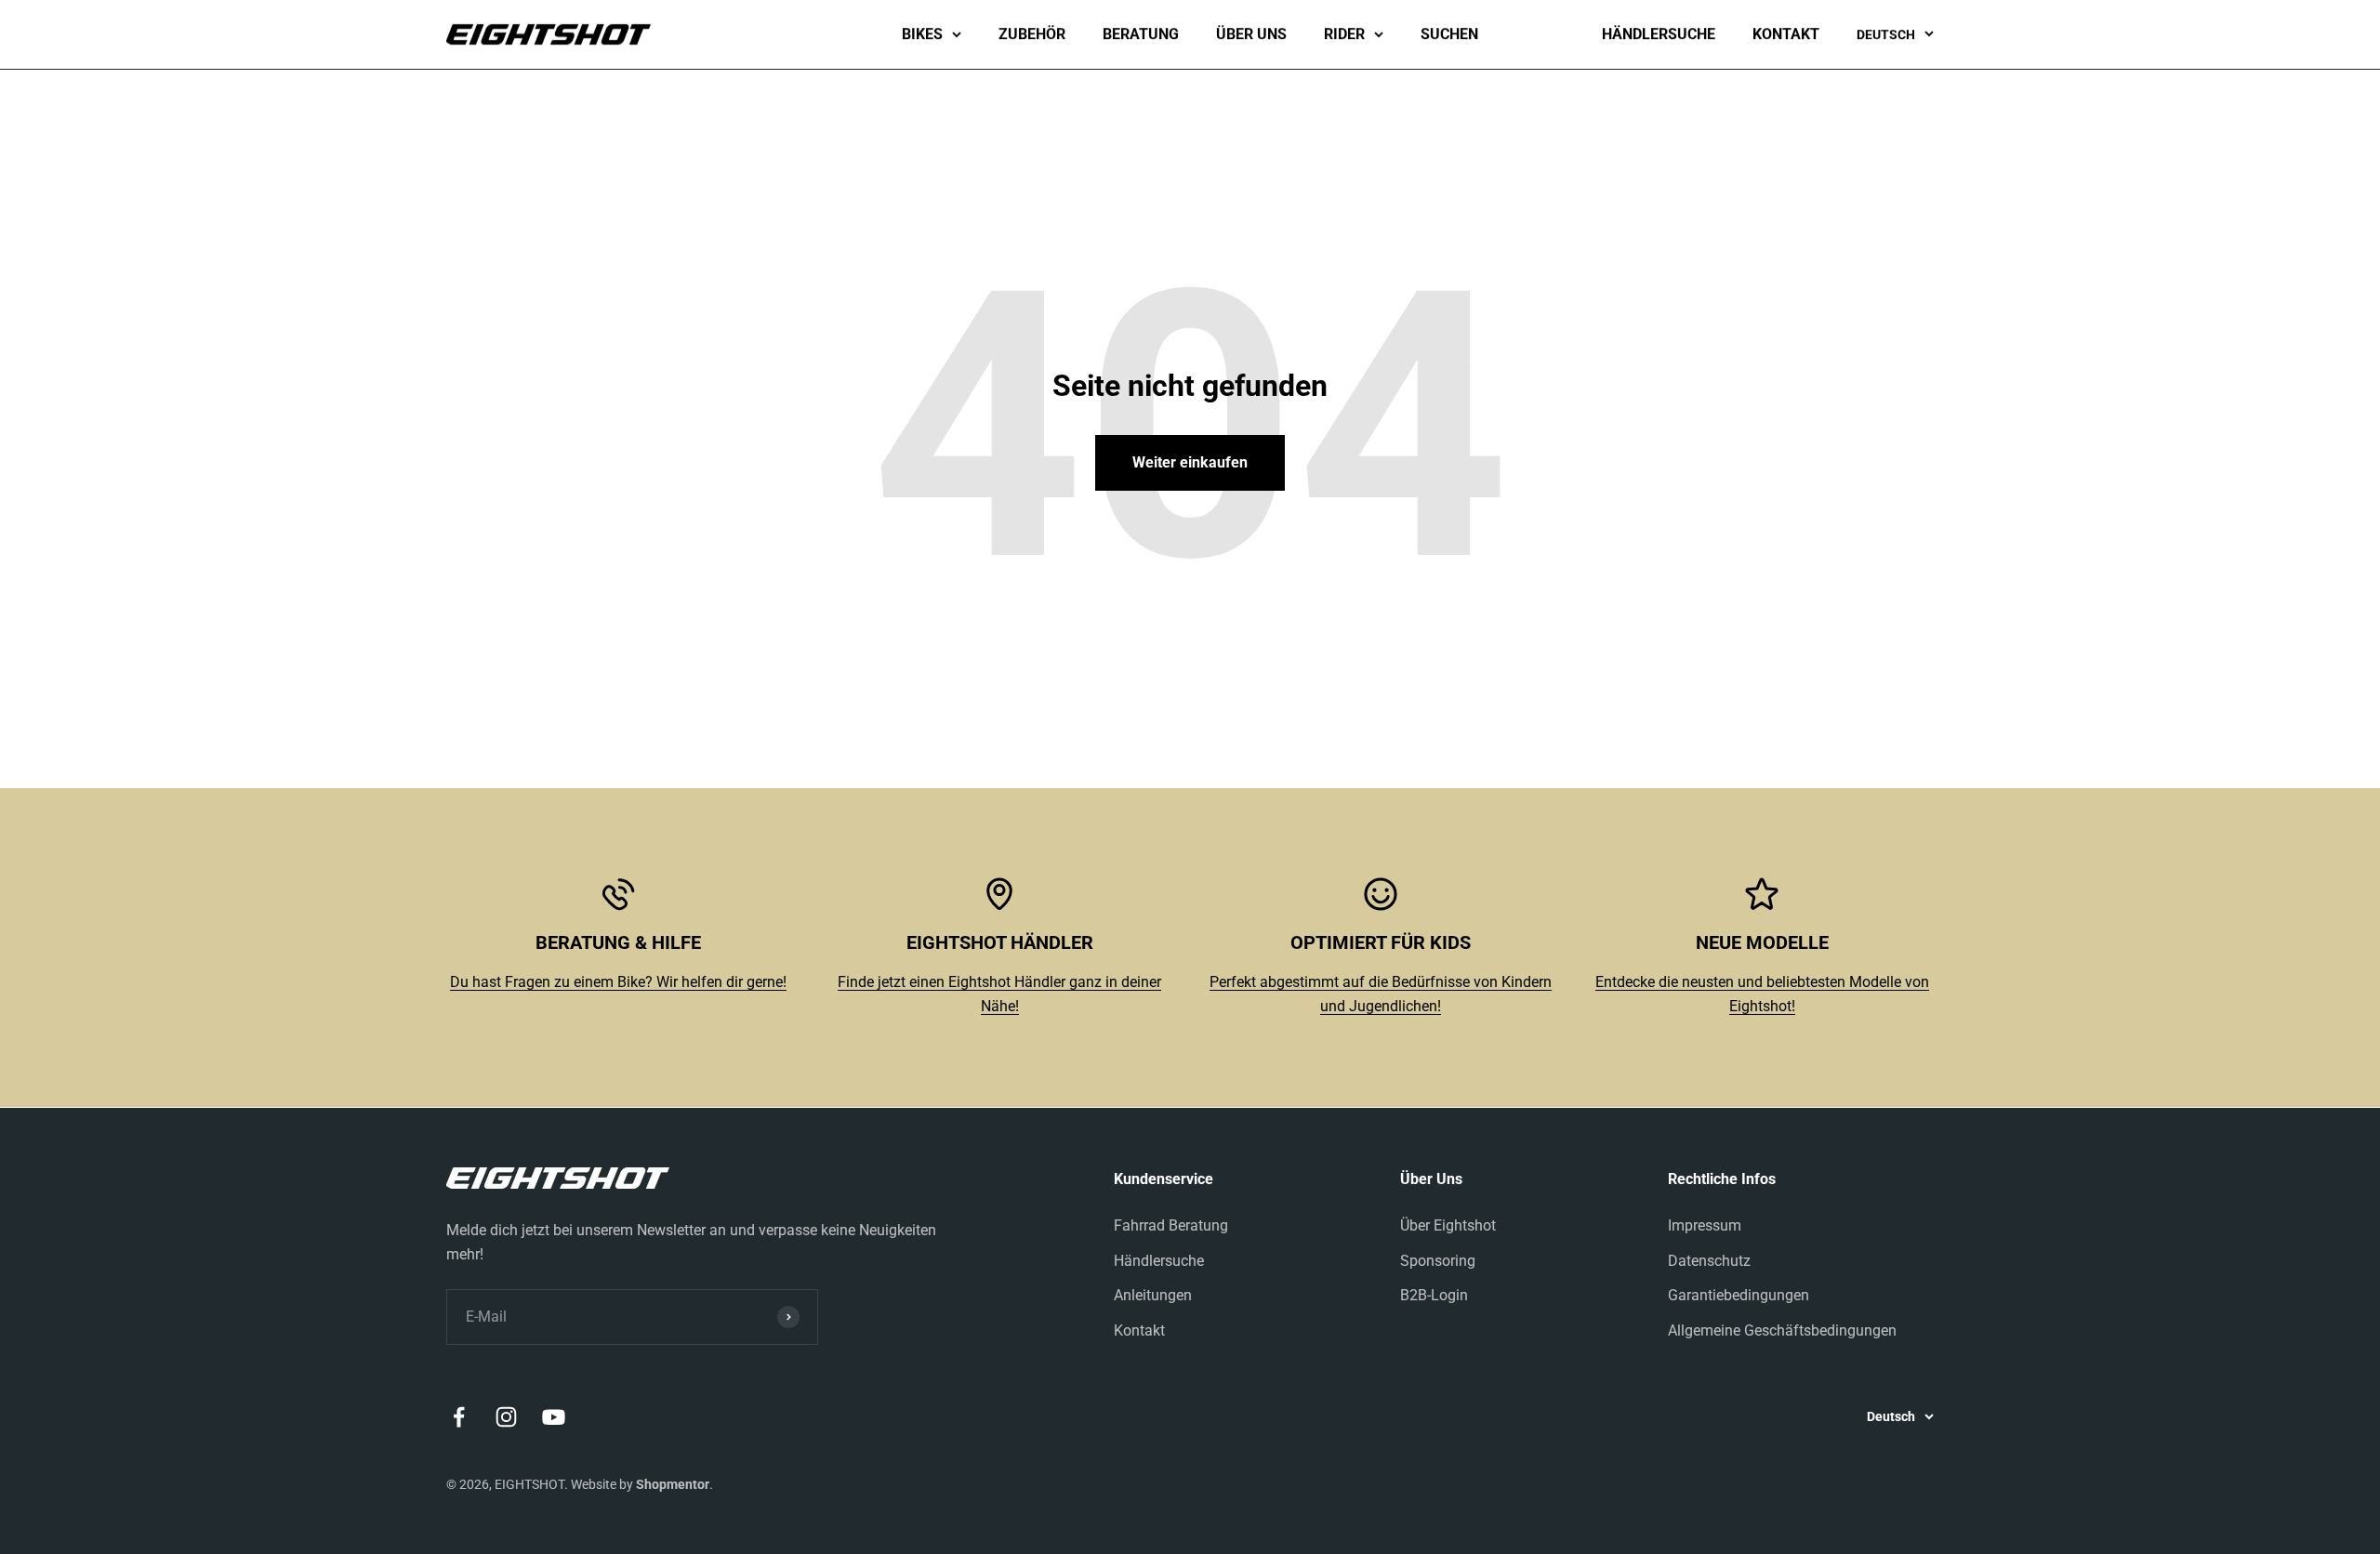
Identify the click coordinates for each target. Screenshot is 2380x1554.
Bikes (922, 34)
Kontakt (1786, 34)
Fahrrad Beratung (1171, 1225)
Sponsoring (1438, 1261)
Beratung (1141, 34)
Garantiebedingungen (1739, 1295)
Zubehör (1032, 34)
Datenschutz (1709, 1261)
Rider (1344, 34)
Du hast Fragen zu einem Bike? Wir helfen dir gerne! (618, 982)
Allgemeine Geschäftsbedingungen (1782, 1330)
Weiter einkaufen (1190, 462)
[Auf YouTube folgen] (554, 1417)
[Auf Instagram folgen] (506, 1417)
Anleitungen (1153, 1295)
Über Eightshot (1448, 1225)
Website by (640, 1484)
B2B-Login (1434, 1295)
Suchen (1449, 34)
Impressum (1705, 1225)
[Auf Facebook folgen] (459, 1417)
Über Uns (1251, 34)
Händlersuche (1659, 34)
